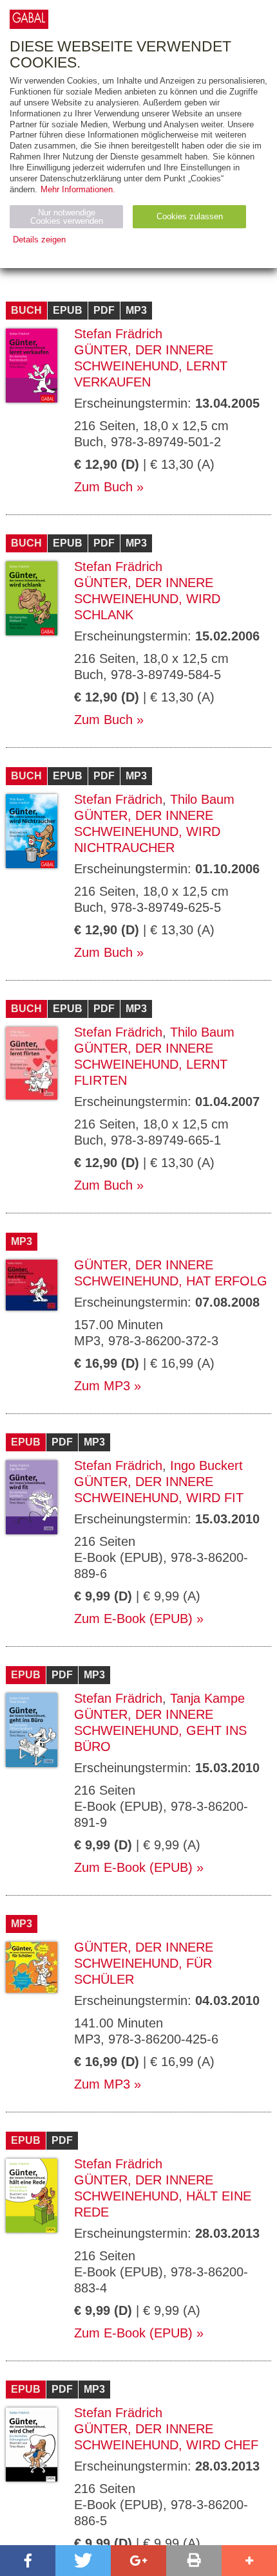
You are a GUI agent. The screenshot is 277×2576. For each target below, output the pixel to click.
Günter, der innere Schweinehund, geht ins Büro (160, 1730)
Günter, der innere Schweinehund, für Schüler (144, 1963)
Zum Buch (103, 487)
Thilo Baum (202, 799)
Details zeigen (39, 240)
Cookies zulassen (190, 216)
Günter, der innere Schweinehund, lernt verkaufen (151, 366)
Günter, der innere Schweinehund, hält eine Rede (163, 2196)
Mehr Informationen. (78, 189)
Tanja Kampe (207, 1698)
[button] (28, 2561)
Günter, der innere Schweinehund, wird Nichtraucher (147, 831)
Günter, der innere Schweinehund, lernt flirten (151, 1064)
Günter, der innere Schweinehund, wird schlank (147, 599)
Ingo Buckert (206, 1465)
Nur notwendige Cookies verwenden (67, 217)
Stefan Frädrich (118, 334)
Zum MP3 (102, 1386)
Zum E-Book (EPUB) (133, 1619)
